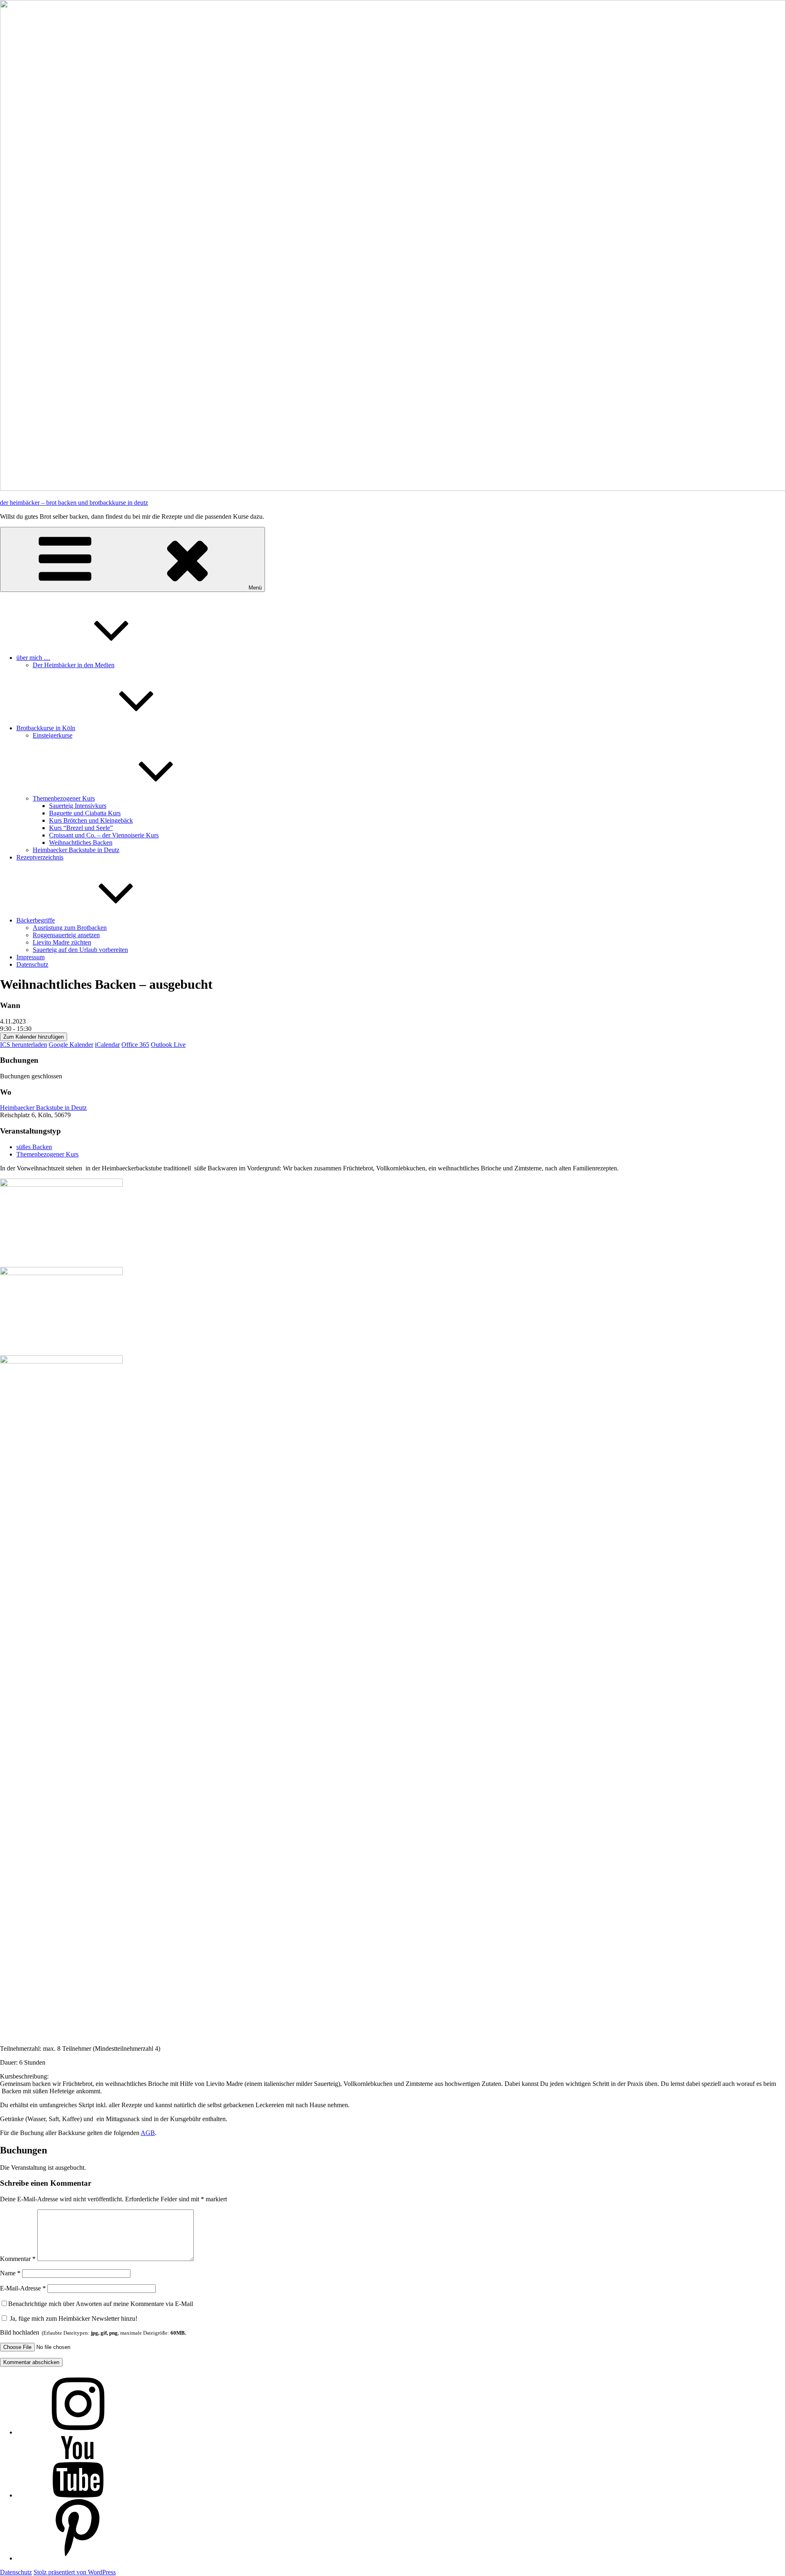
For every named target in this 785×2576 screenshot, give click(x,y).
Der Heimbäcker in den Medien (74, 665)
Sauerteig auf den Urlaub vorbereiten (80, 950)
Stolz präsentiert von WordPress (75, 2572)
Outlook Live (168, 1045)
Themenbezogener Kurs (64, 798)
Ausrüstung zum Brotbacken (70, 928)
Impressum (30, 957)
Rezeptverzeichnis (40, 857)
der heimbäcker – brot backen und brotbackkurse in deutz (74, 503)
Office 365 (135, 1045)
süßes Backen (34, 1147)
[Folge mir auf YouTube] (78, 2495)
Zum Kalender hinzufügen (34, 1037)
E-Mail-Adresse (23, 2288)
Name (10, 2273)
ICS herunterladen (24, 1045)
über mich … (33, 658)
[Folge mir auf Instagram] (78, 2432)
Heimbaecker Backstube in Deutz (76, 850)
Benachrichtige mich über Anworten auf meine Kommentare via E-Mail (101, 2304)
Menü (255, 588)
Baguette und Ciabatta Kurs (85, 813)
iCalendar (107, 1045)
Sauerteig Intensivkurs (78, 806)
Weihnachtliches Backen (81, 843)
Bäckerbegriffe (36, 920)
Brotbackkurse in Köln (46, 728)
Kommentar (18, 2259)
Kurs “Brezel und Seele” (81, 828)
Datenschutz (32, 964)
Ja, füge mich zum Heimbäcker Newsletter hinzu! (73, 2318)
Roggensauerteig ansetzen (66, 935)
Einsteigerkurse (53, 735)
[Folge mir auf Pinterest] (78, 2558)
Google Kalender (71, 1045)
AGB (148, 2133)
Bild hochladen (93, 2332)
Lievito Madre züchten (62, 942)
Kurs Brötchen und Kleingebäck (91, 820)
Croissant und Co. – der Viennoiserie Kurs (104, 835)
